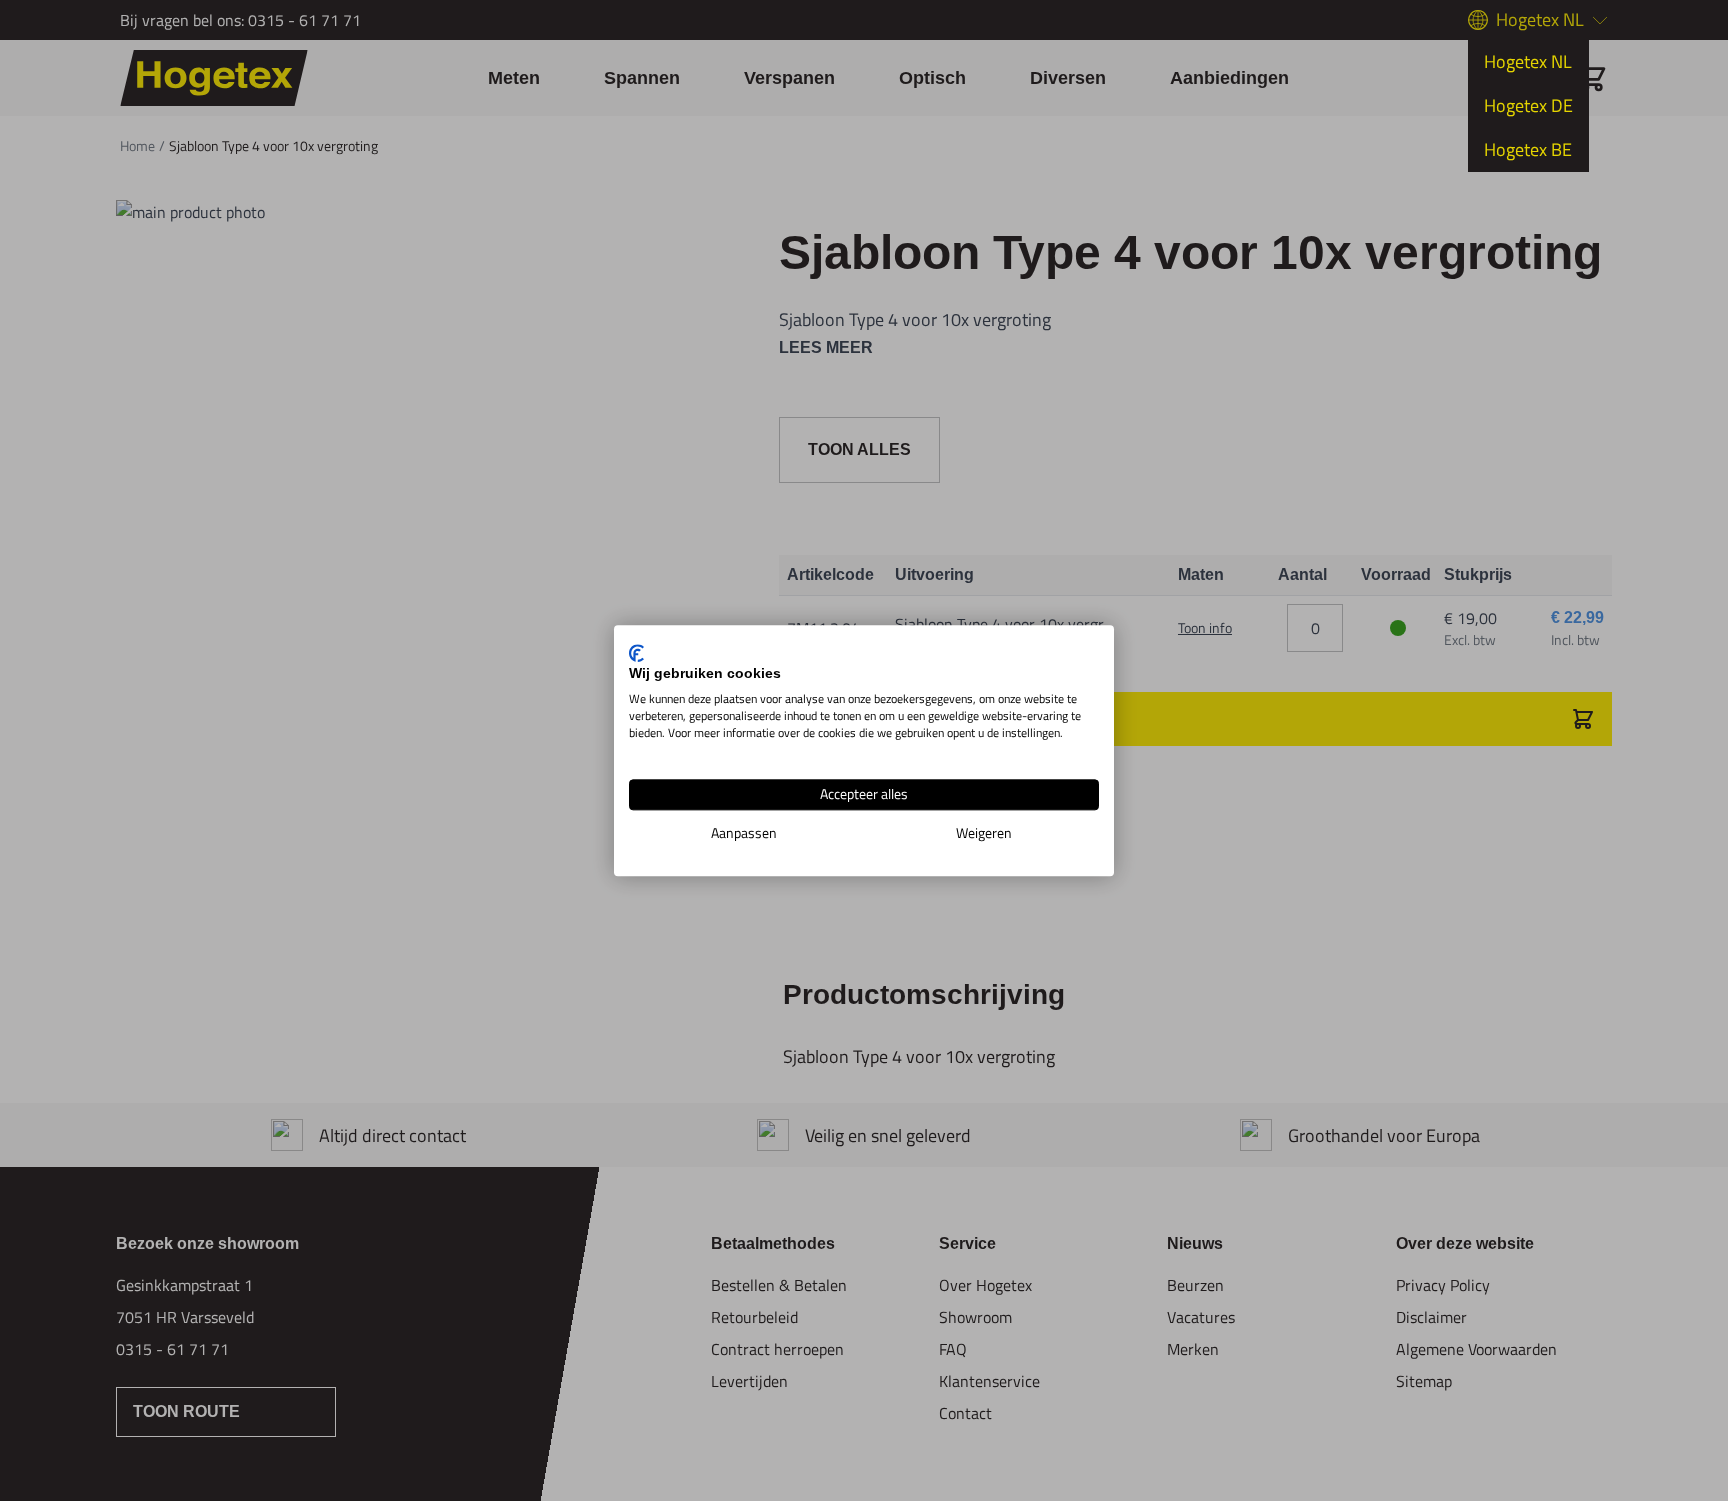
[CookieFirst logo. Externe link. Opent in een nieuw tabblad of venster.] (636, 653)
